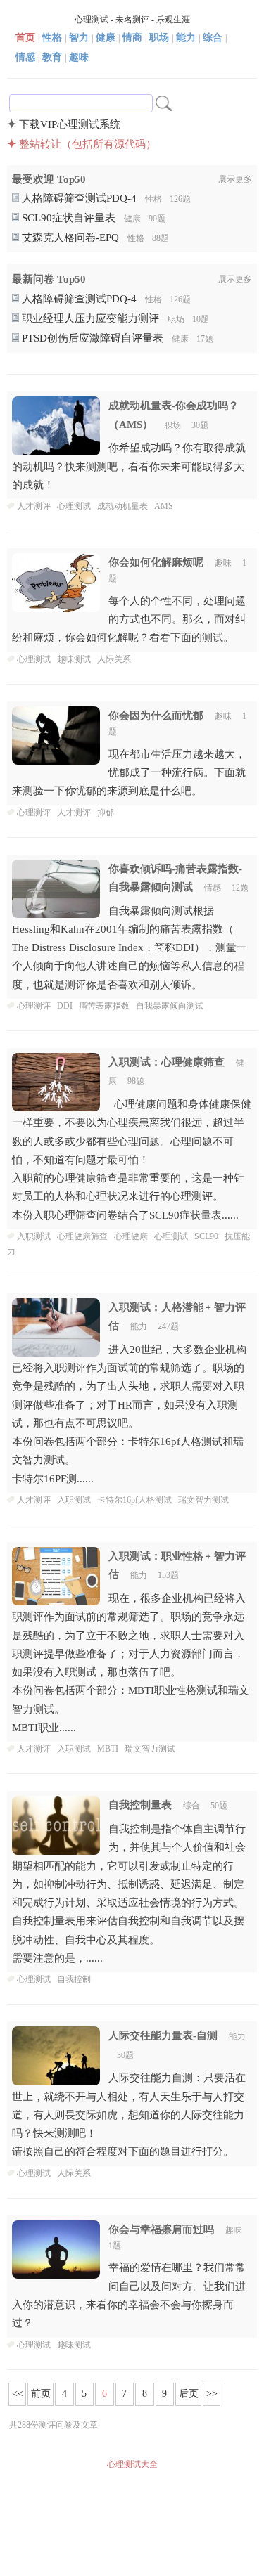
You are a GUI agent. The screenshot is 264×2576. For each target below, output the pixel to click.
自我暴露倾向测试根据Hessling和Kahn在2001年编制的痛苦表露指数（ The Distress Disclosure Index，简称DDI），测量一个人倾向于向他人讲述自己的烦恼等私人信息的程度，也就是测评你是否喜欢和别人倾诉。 (130, 948)
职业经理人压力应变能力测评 (89, 318)
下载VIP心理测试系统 (70, 124)
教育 (52, 57)
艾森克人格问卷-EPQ (69, 238)
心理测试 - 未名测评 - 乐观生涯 (132, 20)
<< (18, 2394)
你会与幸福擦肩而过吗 (161, 2229)
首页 (25, 38)
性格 (52, 38)
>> (212, 2394)
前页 (41, 2394)
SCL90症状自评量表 (67, 218)
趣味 (79, 57)
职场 (159, 38)
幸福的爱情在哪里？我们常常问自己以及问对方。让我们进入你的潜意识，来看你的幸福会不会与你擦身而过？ (129, 2295)
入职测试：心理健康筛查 (166, 1062)
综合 (213, 38)
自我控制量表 (140, 1805)
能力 (186, 38)
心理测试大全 (132, 2464)
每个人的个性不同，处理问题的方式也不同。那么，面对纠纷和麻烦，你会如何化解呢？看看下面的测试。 (129, 620)
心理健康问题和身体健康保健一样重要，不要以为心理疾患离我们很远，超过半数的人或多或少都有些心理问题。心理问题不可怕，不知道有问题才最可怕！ (132, 1160)
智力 (79, 38)
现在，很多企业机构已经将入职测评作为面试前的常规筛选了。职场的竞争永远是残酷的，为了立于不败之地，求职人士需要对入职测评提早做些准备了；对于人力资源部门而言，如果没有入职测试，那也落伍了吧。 (131, 1663)
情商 (132, 38)
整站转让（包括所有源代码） (88, 144)
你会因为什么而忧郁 (156, 716)
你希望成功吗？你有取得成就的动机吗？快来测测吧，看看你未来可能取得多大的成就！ (129, 466)
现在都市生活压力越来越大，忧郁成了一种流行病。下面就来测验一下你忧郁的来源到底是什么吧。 (129, 773)
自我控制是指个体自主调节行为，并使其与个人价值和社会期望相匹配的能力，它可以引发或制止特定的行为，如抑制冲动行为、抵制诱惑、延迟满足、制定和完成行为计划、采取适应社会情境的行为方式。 (129, 1894)
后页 (189, 2394)
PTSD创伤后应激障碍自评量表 (91, 338)
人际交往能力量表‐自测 (163, 2035)
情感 (25, 57)
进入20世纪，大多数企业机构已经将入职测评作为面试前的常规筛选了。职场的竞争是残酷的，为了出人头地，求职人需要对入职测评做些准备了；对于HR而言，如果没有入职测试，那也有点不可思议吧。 (129, 1414)
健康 (106, 38)
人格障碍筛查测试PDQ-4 (78, 198)
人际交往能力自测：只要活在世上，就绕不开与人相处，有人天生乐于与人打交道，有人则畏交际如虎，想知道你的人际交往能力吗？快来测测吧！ (129, 2115)
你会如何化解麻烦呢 (156, 562)
